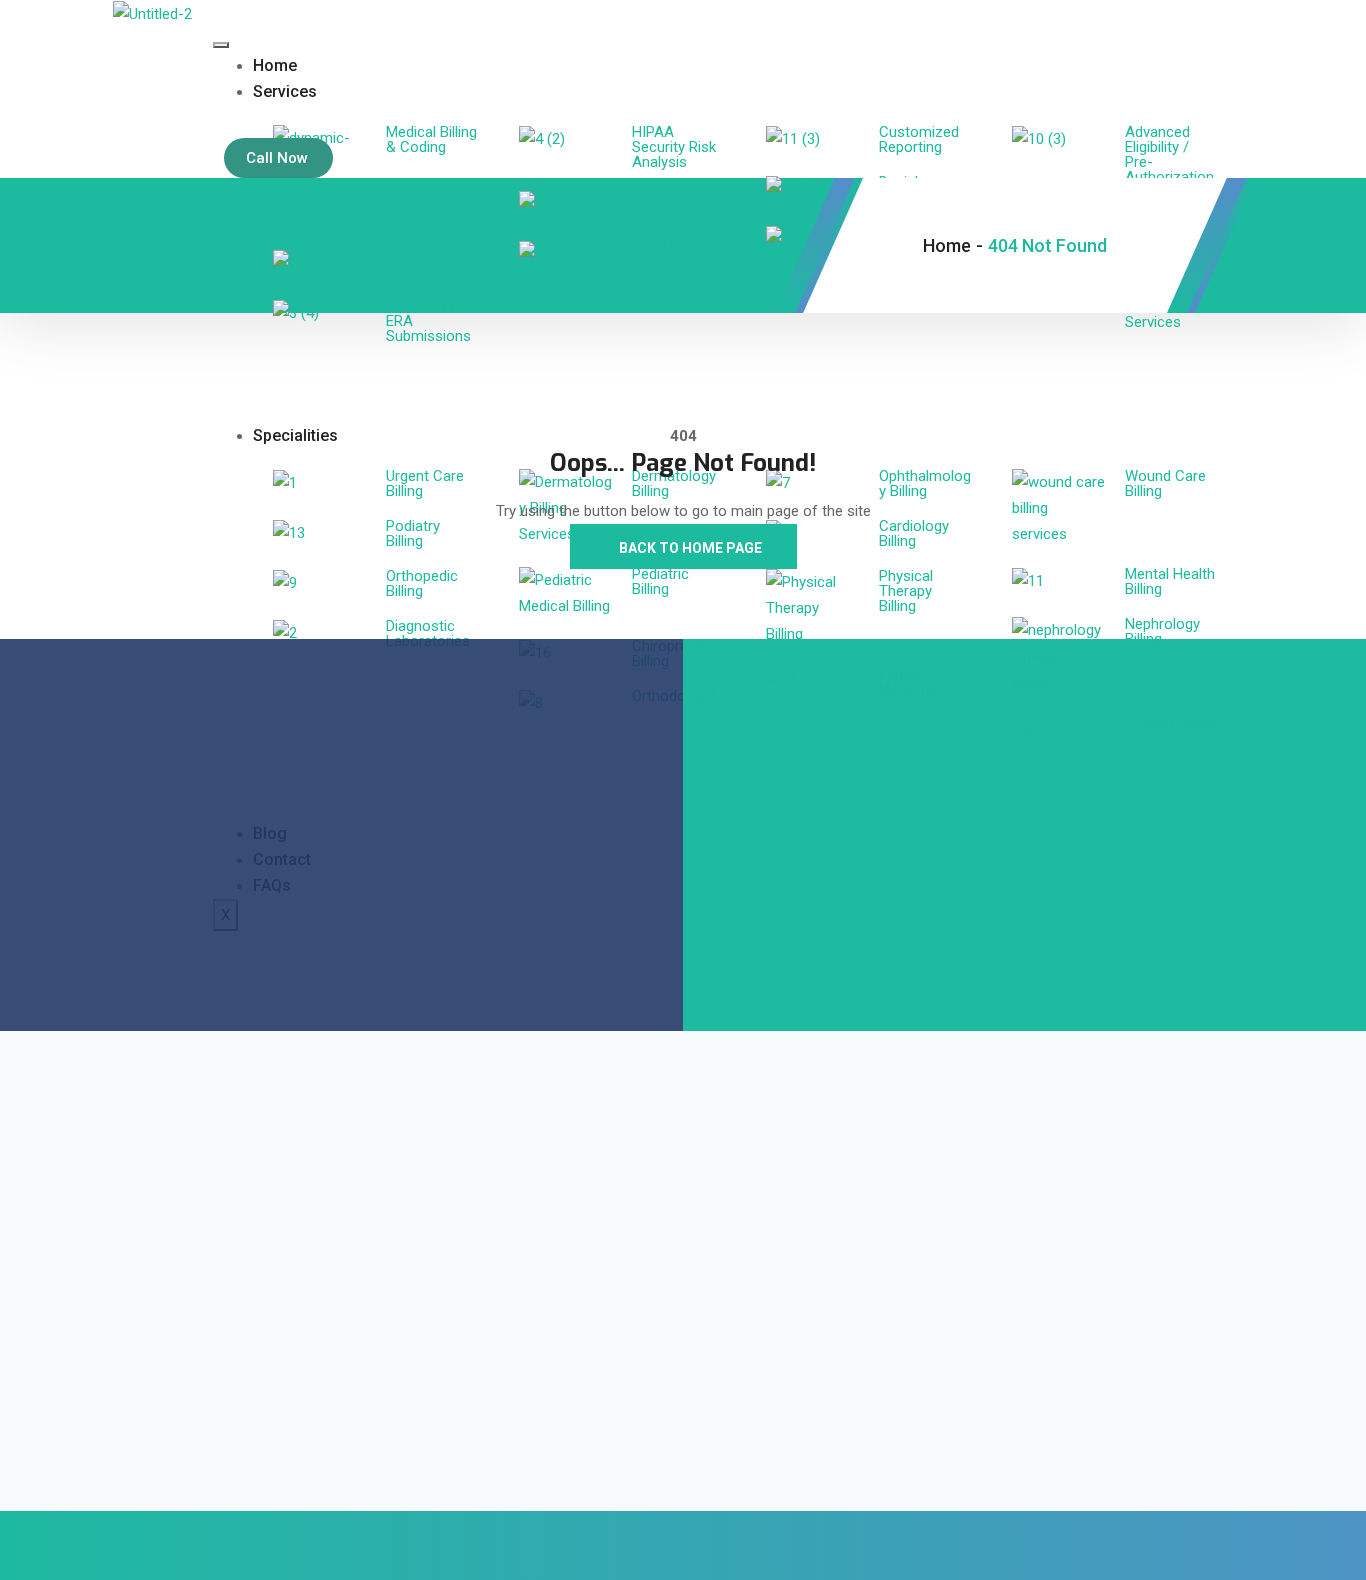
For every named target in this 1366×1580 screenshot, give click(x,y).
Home (275, 65)
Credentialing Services (428, 263)
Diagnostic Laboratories (428, 633)
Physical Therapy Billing (906, 591)
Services (285, 91)
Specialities (295, 435)
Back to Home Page (689, 548)
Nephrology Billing (1162, 631)
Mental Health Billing (1170, 581)
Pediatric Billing (660, 581)
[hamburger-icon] (221, 45)
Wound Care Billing (1165, 483)
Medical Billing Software (677, 204)
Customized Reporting (919, 139)
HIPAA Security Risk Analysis (674, 147)
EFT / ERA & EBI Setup (672, 254)
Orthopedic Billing (422, 583)
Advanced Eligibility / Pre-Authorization (1169, 154)
